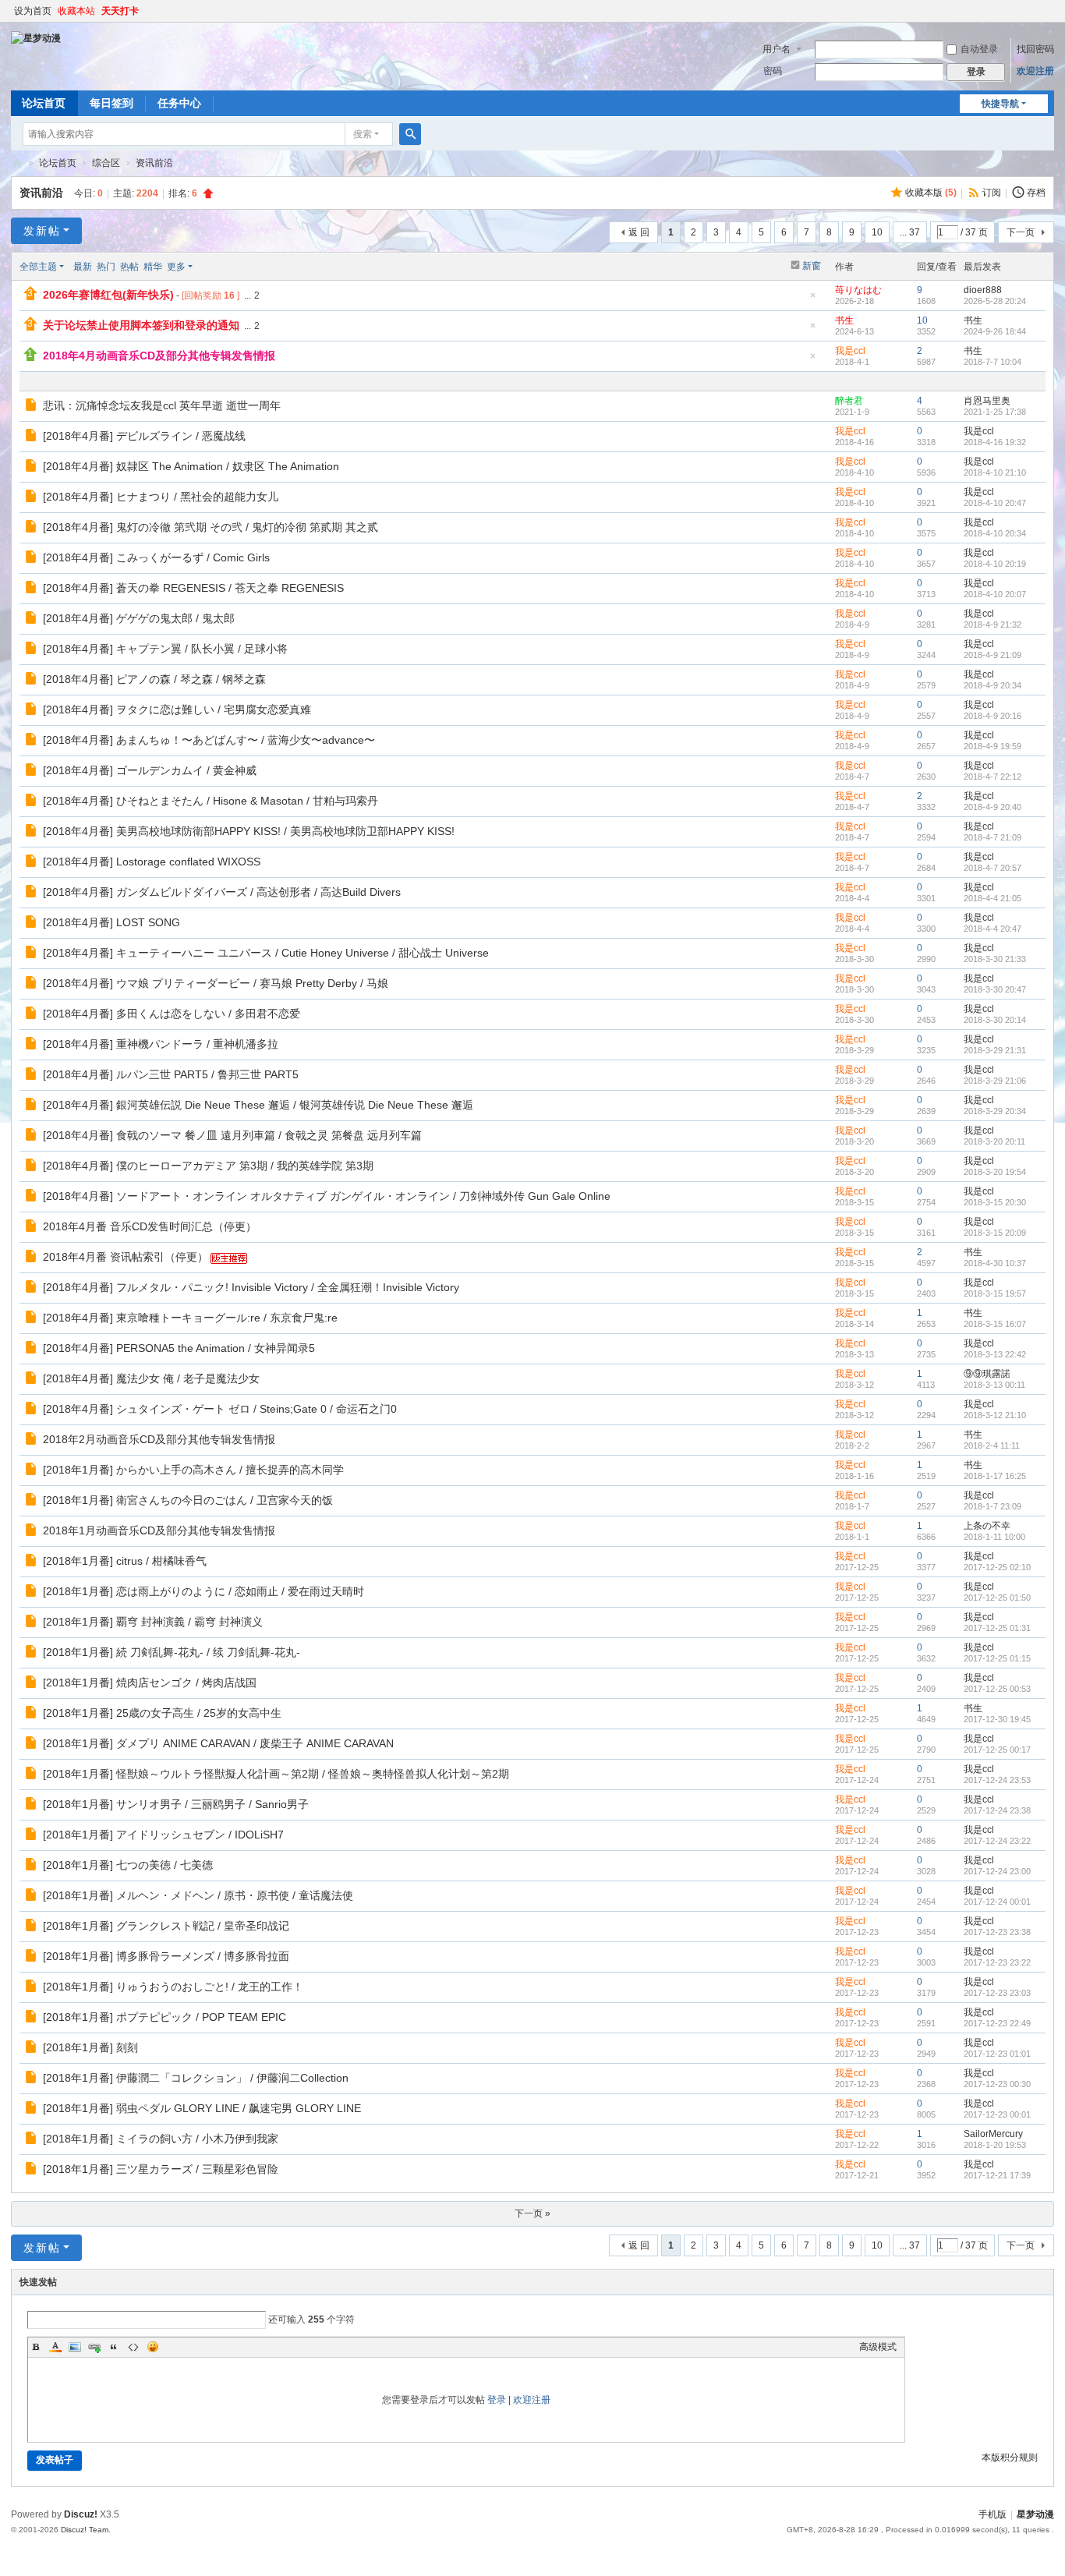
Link (94, 2347)
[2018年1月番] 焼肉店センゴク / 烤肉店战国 (150, 1683)
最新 (83, 267)
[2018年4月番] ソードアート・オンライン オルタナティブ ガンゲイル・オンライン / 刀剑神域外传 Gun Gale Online (327, 1196)
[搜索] (410, 134)
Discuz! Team (85, 2530)
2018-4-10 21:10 (995, 472)
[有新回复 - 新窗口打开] (32, 407)
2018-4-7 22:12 (992, 777)
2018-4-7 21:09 (992, 837)
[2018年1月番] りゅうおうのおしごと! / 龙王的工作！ (173, 1987)
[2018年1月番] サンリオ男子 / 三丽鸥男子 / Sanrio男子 (176, 1804)
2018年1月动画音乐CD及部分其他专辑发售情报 (159, 1530)
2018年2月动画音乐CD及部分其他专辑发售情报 (159, 1439)
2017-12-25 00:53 (997, 1689)
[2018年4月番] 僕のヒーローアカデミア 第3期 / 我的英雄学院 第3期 (208, 1166)
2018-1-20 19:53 (995, 2145)
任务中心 (179, 103)
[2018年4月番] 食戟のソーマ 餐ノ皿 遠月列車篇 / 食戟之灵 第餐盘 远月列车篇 (232, 1135)
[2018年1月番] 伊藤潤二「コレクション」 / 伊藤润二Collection (196, 2078)
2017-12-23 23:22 (997, 1962)
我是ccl (850, 351)
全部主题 (38, 267)
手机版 (992, 2514)
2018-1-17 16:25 (995, 1476)
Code (133, 2347)
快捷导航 (1000, 104)
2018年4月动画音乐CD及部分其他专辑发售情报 (159, 356)
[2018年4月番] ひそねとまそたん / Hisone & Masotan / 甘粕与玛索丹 (211, 801)
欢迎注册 (1035, 71)
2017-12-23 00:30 (997, 2084)
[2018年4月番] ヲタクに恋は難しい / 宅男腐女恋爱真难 (177, 709)
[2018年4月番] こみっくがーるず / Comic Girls (156, 557)
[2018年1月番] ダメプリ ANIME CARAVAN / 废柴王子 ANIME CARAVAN (218, 1743)
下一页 (1021, 232)
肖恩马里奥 (987, 401)
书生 (844, 320)
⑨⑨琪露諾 (987, 1374)
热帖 (129, 267)
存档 (1036, 193)
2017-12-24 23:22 (997, 1841)
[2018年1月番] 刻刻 (90, 2047)
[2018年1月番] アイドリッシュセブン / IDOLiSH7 (163, 1835)
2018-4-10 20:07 (995, 594)
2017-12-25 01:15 (997, 1658)
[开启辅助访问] (1050, 11)
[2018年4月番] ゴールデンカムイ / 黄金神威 (150, 770)
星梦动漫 (17, 163)
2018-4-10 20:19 (995, 564)
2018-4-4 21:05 (992, 898)
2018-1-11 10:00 (994, 1537)
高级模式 (878, 2347)
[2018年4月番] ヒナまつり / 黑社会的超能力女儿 (161, 497)
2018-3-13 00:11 (994, 1385)
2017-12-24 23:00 (997, 1871)
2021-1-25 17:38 (995, 412)
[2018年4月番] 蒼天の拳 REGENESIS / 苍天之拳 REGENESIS (193, 588)
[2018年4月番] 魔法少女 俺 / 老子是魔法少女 (151, 1378)
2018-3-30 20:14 (995, 1020)
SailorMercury (993, 2134)
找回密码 (1035, 49)
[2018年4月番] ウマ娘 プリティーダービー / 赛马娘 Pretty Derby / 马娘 (216, 983)
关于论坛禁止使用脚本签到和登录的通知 (141, 325)
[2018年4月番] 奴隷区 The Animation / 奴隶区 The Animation (191, 466)
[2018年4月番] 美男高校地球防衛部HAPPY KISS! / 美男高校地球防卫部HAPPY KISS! (249, 831)
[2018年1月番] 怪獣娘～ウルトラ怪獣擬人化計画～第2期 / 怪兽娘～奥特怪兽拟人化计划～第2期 (276, 1774)
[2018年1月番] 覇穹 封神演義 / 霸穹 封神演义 (153, 1622)
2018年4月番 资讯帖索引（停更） (126, 1257)
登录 (497, 2400)
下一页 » (532, 2213)
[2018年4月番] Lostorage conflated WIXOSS (152, 862)
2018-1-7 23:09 (992, 1506)
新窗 (812, 266)
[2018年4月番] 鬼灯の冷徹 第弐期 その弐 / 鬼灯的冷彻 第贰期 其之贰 (211, 527)
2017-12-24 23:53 (997, 1780)
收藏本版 (931, 193)
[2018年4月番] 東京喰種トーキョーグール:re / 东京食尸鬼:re (190, 1318)
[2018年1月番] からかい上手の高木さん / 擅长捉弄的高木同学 (193, 1470)
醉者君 (849, 401)
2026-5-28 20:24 (995, 301)
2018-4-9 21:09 (992, 655)
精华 (153, 267)
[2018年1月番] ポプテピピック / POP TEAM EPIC (165, 2017)
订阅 (992, 193)
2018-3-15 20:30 (995, 1202)
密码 (773, 71)
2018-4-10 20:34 (995, 533)
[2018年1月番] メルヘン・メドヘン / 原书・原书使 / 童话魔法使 (198, 1895)
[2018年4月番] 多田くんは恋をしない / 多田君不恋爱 (172, 1014)
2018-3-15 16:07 (995, 1324)
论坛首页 (44, 103)
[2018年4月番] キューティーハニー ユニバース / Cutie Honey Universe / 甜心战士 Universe (266, 953)
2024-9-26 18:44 (995, 331)
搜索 (363, 134)
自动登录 (979, 49)
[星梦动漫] (36, 37)
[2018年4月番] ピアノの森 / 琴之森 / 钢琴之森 (154, 679)
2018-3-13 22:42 (995, 1354)
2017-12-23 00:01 (997, 2114)
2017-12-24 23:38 (997, 1810)
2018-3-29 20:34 (995, 1111)
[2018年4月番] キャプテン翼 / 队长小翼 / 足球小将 (165, 649)
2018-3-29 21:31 (995, 1050)
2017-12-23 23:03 (997, 1993)
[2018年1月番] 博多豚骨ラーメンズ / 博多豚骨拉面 (166, 1956)
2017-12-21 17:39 (997, 2175)
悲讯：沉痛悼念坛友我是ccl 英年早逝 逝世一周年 (162, 405)
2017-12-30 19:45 (997, 1719)
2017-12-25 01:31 (997, 1628)
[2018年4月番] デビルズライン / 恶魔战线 (144, 436)
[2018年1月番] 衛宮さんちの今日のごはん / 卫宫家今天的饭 (188, 1500)
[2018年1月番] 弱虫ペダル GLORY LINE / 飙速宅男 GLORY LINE (202, 2108)
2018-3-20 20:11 (994, 1141)
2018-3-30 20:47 (995, 989)
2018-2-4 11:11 (992, 1445)
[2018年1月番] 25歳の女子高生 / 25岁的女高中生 (162, 1713)
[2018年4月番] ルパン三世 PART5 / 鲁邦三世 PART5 (171, 1074)
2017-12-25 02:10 (997, 1567)
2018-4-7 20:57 (992, 868)
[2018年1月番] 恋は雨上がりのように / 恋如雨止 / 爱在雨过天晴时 (203, 1591)
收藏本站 (76, 11)
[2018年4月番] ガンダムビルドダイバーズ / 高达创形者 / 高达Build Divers (222, 892)
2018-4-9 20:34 (992, 685)
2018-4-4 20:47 (992, 929)
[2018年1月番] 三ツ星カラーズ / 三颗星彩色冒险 (161, 2169)
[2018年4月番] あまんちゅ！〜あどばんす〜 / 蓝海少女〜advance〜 (209, 740)
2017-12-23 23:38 (997, 1932)
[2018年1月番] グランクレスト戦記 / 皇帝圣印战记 (166, 1926)
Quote (114, 2347)
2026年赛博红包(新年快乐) (108, 295)
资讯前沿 (154, 163)
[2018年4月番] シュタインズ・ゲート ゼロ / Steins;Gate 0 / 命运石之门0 (220, 1409)
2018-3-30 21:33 (995, 959)
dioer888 (983, 290)
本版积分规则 (1010, 2457)
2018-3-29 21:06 (995, 1081)
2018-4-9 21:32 (992, 625)
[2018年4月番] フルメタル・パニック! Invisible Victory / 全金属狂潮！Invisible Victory (251, 1287)
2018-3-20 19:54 (995, 1172)
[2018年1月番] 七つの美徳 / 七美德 (128, 1865)
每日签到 (111, 103)
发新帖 (42, 231)
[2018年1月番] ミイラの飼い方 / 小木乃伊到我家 (161, 2139)
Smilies (153, 2347)
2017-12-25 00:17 (997, 1750)
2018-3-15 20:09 (995, 1233)
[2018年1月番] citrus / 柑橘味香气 (125, 1561)
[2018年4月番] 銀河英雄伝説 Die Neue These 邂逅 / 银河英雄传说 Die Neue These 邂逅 (258, 1105)
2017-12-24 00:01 (997, 1902)
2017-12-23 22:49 (997, 2023)
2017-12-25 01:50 (997, 1598)
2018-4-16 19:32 (995, 442)
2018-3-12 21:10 (995, 1415)
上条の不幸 (987, 1526)
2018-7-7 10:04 (992, 362)
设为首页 (33, 11)
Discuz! (81, 2514)
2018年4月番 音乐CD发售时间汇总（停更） (150, 1226)
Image (75, 2347)
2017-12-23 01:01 (997, 2054)
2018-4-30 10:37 (995, 1263)
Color (55, 2347)
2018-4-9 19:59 (992, 746)
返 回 (639, 232)
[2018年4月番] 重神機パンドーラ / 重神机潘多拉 (161, 1044)
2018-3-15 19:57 (995, 1293)
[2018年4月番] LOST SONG (111, 922)
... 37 (910, 232)
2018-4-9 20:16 (992, 716)
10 (877, 232)
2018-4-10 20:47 (995, 503)
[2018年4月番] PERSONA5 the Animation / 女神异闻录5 (179, 1348)
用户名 (777, 49)
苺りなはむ (858, 290)
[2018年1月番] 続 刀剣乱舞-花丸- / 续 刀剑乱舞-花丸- (172, 1652)
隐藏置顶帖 (812, 300)
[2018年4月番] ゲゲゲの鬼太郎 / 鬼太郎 (139, 618)
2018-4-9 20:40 (992, 807)
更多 (176, 267)
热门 (106, 267)
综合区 (106, 163)
